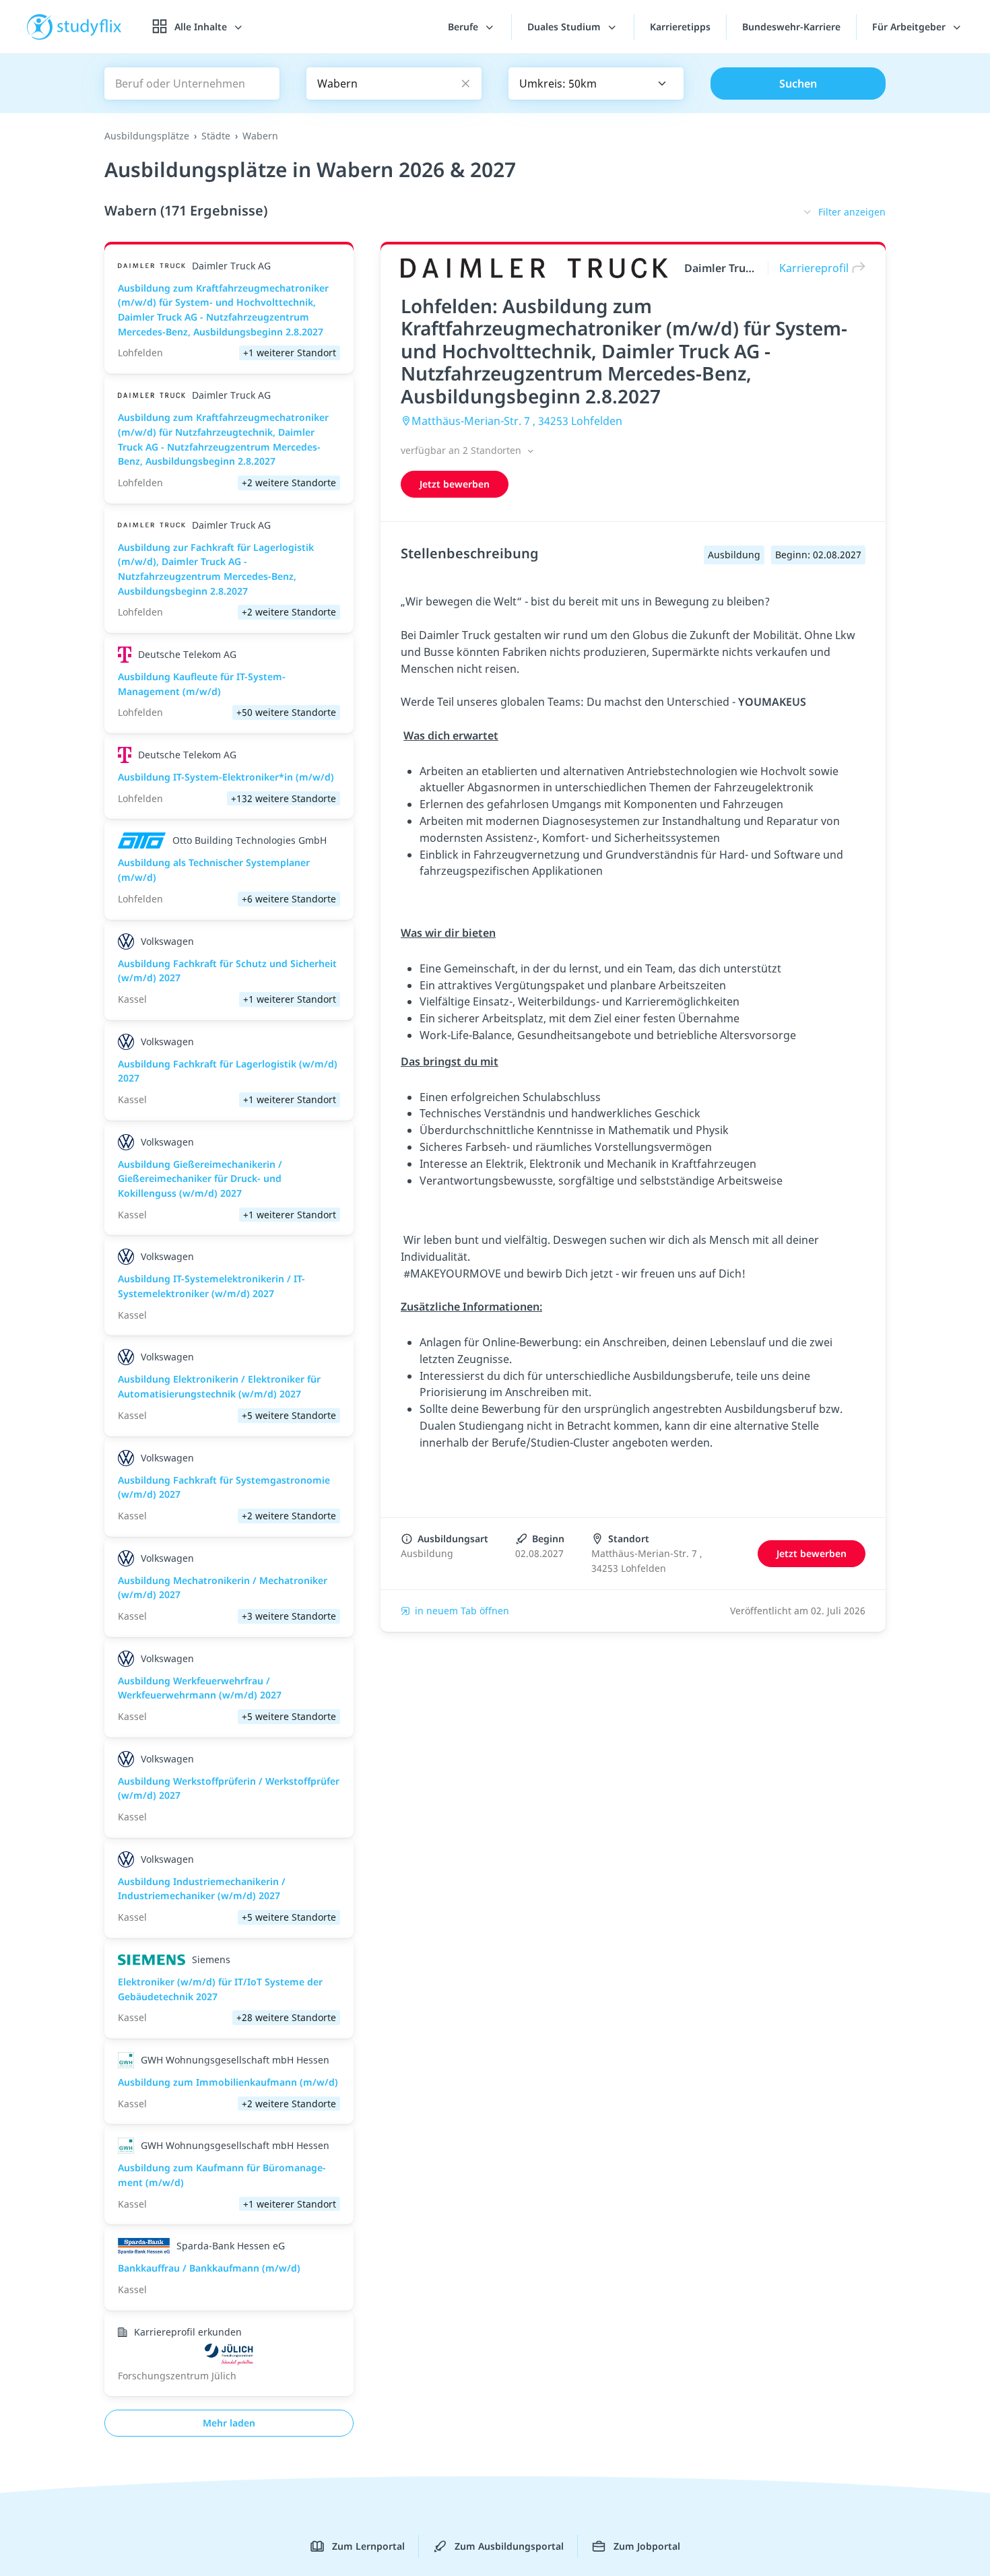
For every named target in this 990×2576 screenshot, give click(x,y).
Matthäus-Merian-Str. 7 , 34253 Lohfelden (517, 421)
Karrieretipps (680, 27)
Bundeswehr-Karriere (791, 27)
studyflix (90, 27)
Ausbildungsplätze (147, 136)
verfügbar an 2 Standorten (462, 450)
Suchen (798, 84)
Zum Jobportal (647, 2546)
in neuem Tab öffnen (462, 1611)
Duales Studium (565, 27)
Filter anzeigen (852, 212)
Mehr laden (229, 2423)
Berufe (464, 27)
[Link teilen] (855, 268)
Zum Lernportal (368, 2546)
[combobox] (596, 84)
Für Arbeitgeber (910, 27)
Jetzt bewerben (455, 484)
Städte (216, 136)
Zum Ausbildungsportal (509, 2546)
